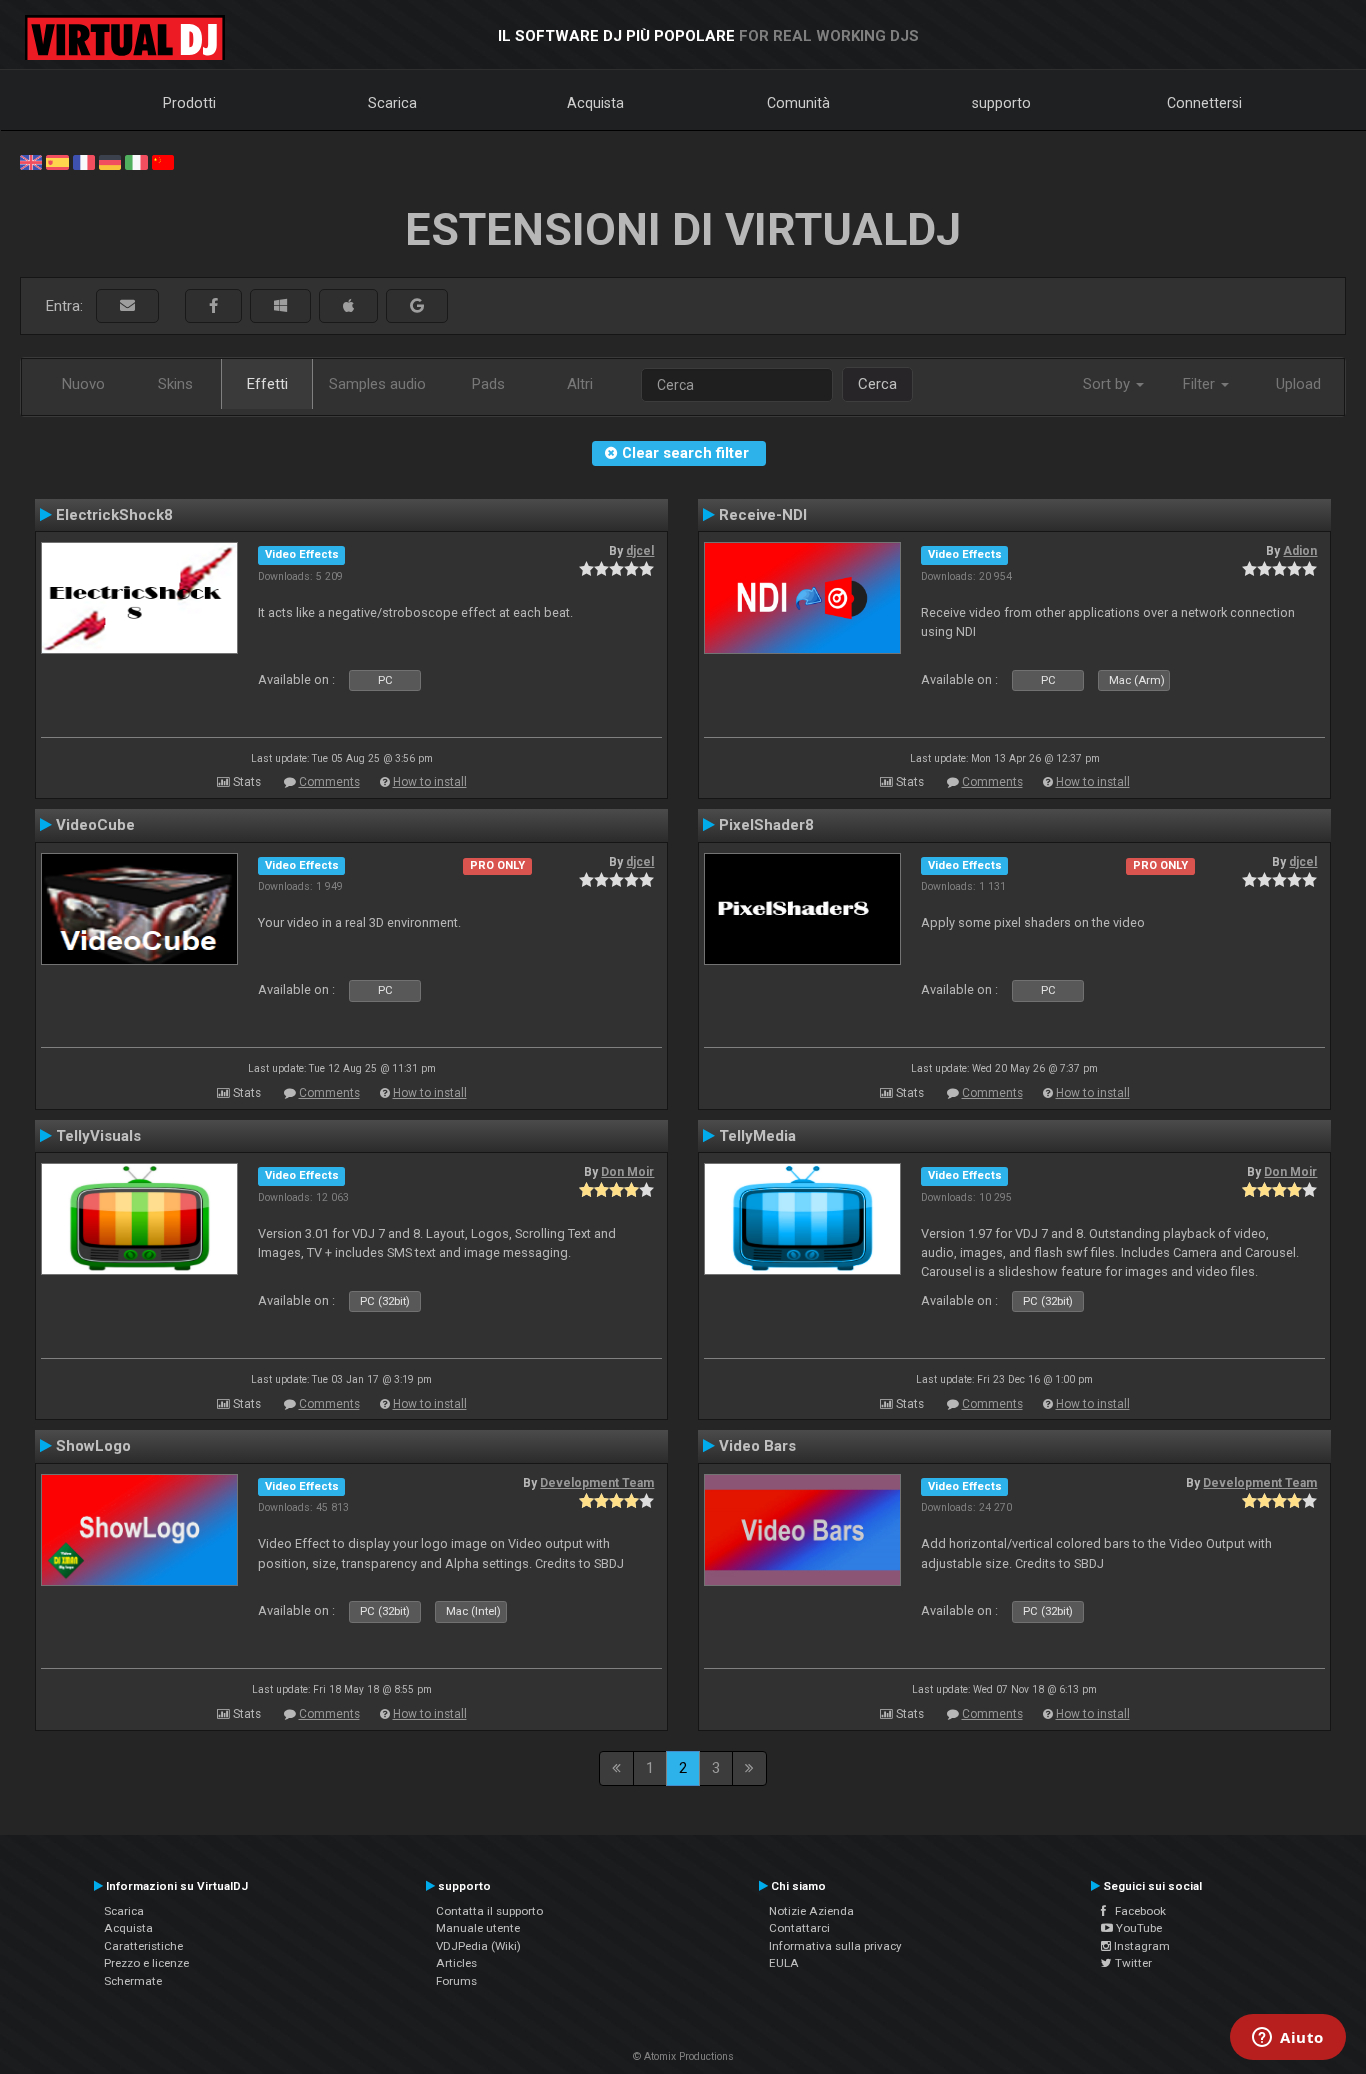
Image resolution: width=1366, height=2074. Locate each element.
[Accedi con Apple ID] (348, 306)
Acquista (595, 103)
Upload (1298, 384)
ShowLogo (93, 1446)
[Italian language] (136, 161)
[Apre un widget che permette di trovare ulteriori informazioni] (1288, 2039)
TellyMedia (757, 1136)
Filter (1201, 384)
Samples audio (377, 384)
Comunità (798, 103)
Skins (175, 384)
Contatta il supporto (489, 1911)
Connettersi (1204, 103)
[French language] (84, 161)
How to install (430, 782)
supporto (1001, 103)
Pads (488, 384)
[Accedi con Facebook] (213, 306)
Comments (329, 782)
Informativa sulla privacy (835, 1946)
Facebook (1136, 1911)
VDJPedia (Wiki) (478, 1946)
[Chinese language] (163, 161)
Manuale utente (478, 1928)
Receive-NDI (763, 515)
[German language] (110, 161)
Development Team (597, 1483)
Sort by (1108, 384)
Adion (1300, 551)
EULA (784, 1963)
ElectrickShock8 (114, 515)
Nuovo (83, 384)
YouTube (1137, 1928)
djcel (640, 551)
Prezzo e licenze (146, 1963)
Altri (580, 384)
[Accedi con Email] (127, 306)
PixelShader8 (766, 825)
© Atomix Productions (683, 2056)
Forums (456, 1981)
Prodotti (189, 103)
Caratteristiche (143, 1946)
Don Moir (627, 1172)
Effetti (267, 384)
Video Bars (757, 1446)
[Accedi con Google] (417, 306)
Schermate (133, 1981)
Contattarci (799, 1928)
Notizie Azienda (811, 1911)
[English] (31, 161)
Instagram (1140, 1946)
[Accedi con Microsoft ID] (280, 306)
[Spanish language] (57, 161)
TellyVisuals (98, 1136)
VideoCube (95, 825)
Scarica (392, 103)
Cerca (877, 384)
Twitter (1132, 1963)
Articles (456, 1963)
